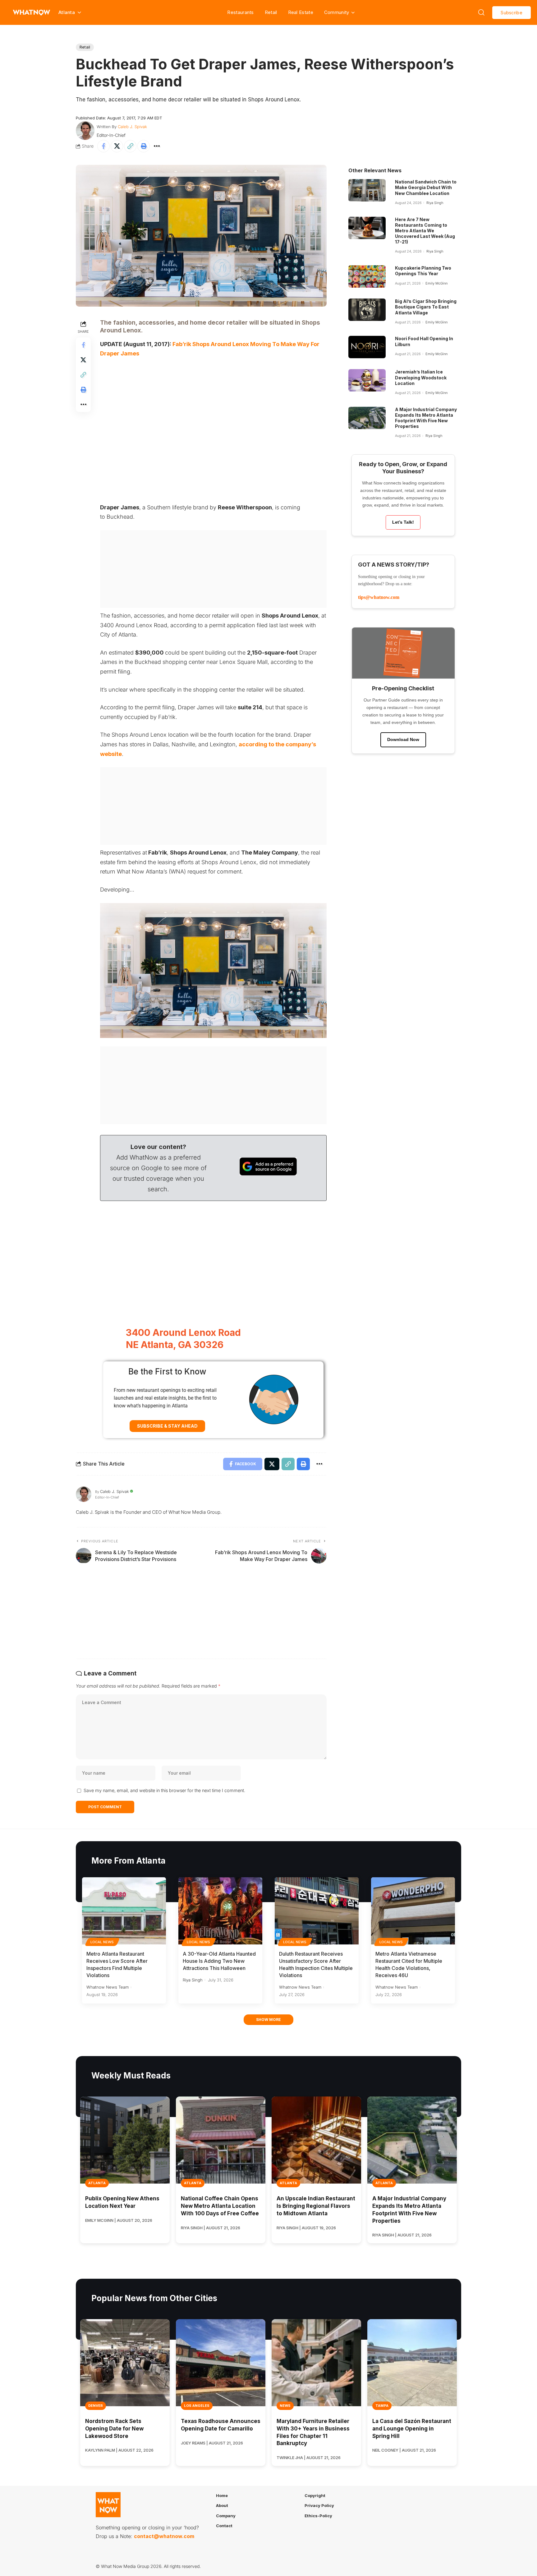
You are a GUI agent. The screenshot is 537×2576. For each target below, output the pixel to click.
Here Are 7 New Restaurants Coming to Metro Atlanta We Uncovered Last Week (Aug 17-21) (425, 231)
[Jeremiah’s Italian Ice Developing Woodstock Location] (367, 380)
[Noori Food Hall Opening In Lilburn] (367, 347)
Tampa (382, 2406)
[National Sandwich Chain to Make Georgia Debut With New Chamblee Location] (367, 190)
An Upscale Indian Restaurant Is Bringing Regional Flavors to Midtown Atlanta (316, 2206)
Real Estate (301, 12)
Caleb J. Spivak (132, 127)
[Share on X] (117, 146)
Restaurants (240, 12)
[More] (157, 146)
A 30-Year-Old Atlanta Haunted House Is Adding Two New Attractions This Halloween (219, 1961)
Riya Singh (435, 203)
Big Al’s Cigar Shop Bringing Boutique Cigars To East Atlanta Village (426, 307)
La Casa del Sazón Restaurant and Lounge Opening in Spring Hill (412, 2429)
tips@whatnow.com (379, 597)
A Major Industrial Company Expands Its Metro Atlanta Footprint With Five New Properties (426, 418)
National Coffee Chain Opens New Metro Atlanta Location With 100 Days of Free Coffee (220, 2206)
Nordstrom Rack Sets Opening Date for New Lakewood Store (114, 2429)
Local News (102, 1942)
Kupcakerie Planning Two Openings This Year (423, 271)
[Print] (144, 146)
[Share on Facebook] (103, 146)
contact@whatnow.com (164, 2536)
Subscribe (512, 13)
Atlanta (97, 2183)
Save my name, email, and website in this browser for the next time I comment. (164, 1790)
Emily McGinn (436, 283)
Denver (96, 2406)
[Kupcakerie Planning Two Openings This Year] (367, 276)
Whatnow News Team (108, 1987)
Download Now (403, 739)
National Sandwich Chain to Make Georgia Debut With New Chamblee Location (426, 187)
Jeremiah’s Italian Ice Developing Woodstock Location (421, 377)
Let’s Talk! (403, 522)
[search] (481, 12)
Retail (271, 12)
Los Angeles (197, 2406)
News (285, 2406)
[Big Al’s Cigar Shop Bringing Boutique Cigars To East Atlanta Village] (367, 310)
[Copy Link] (130, 146)
